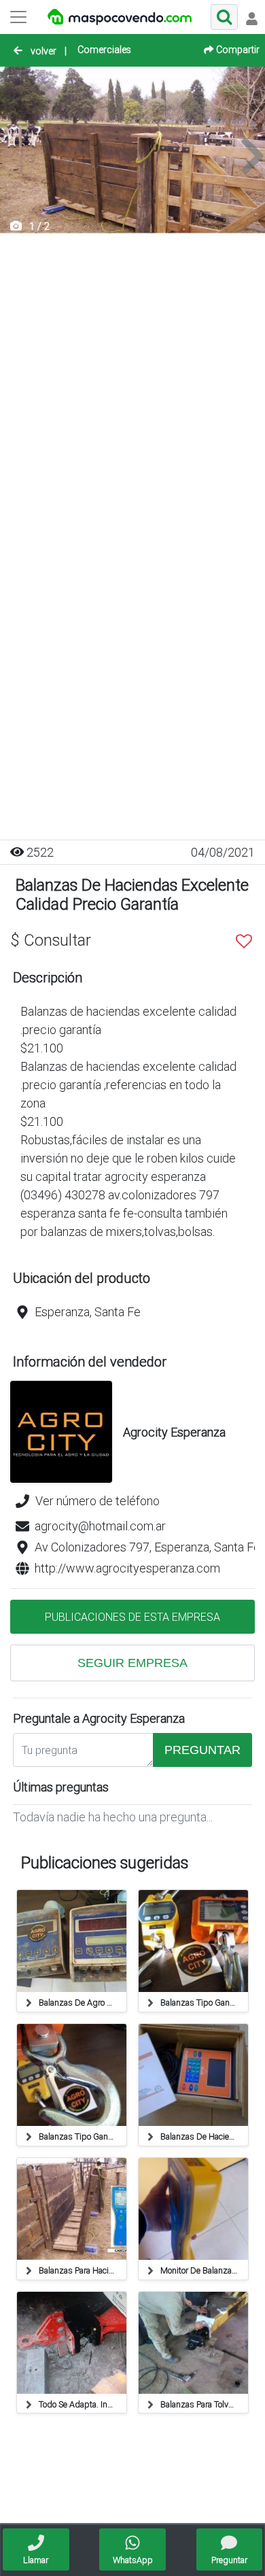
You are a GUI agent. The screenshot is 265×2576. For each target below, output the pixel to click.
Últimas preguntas (61, 1787)
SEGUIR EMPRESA (132, 1663)
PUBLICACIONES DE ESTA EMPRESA (132, 1617)
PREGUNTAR (202, 1750)
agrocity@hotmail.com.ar (100, 1526)
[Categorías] (18, 17)
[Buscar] (224, 17)
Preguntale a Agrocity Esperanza (99, 1718)
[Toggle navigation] (251, 17)
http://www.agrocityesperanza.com (127, 1568)
